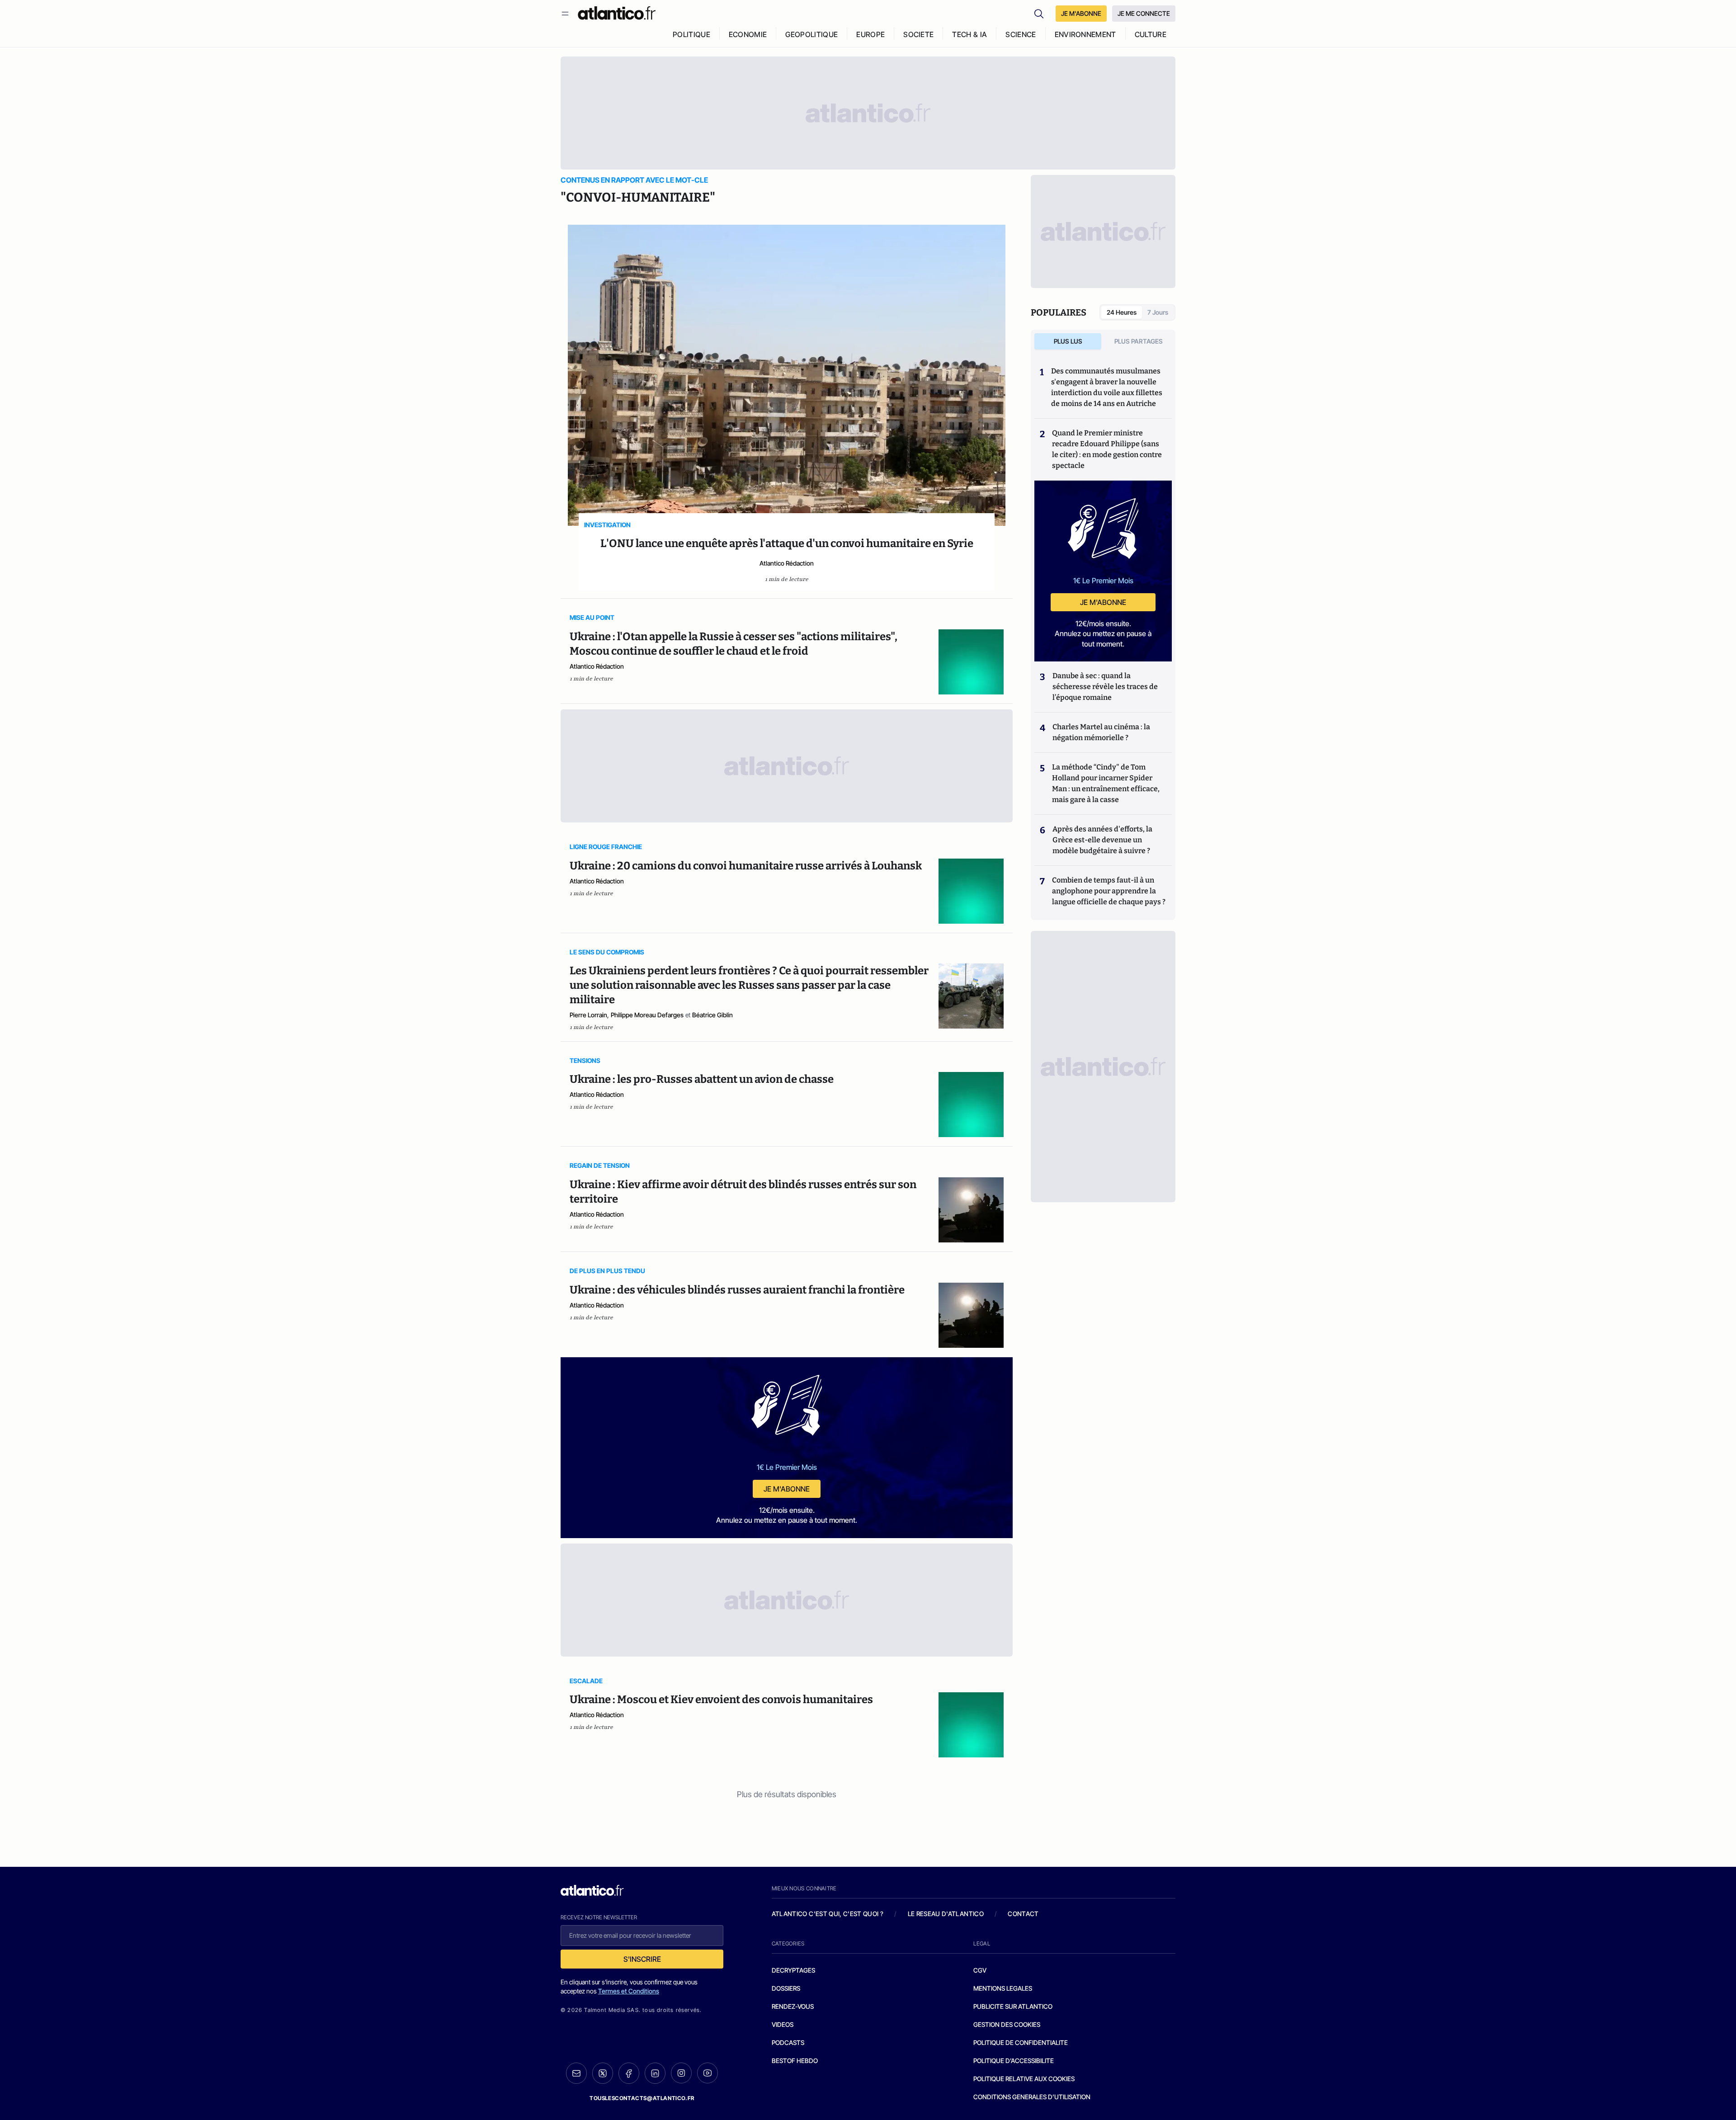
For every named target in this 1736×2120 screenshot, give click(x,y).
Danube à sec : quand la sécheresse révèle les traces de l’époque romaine (1105, 687)
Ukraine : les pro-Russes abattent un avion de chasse (702, 1079)
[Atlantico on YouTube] (708, 2073)
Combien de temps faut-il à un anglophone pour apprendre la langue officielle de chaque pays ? (1109, 891)
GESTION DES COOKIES (1007, 2024)
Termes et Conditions (629, 1991)
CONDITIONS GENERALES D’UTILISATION (1032, 2097)
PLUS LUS (1068, 341)
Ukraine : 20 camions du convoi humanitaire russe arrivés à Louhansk (746, 866)
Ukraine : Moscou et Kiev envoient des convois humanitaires (721, 1700)
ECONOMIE (748, 34)
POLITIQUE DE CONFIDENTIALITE (1021, 2042)
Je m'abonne (787, 1489)
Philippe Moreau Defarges (647, 1015)
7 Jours (1158, 312)
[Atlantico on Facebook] (629, 2073)
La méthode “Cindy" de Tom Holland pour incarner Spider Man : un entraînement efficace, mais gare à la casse (1106, 783)
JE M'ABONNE (1081, 13)
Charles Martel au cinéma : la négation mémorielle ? (1101, 732)
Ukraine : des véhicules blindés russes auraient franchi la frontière (737, 1290)
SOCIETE (918, 34)
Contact (1023, 1914)
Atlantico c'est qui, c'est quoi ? (828, 1914)
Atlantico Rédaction (787, 563)
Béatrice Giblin (712, 1015)
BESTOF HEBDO (795, 2061)
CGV (980, 1970)
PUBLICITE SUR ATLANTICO (1013, 2006)
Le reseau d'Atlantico (946, 1914)
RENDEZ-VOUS (793, 2006)
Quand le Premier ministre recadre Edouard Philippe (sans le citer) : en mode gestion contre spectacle (1107, 449)
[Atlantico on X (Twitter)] (603, 2073)
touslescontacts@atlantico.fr (642, 2098)
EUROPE (870, 34)
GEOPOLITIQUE (811, 34)
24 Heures (1122, 312)
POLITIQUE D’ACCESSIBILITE (1014, 2061)
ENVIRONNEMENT (1085, 34)
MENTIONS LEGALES (1003, 1988)
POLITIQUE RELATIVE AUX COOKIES (1024, 2079)
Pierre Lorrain (588, 1015)
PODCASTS (788, 2042)
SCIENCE (1021, 34)
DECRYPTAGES (793, 1970)
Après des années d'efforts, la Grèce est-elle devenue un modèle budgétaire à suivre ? (1102, 840)
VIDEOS (783, 2024)
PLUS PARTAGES (1139, 341)
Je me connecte (1144, 13)
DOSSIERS (786, 1988)
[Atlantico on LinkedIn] (655, 2073)
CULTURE (1151, 34)
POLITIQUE (691, 34)
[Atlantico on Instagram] (681, 2073)
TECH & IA (969, 34)
